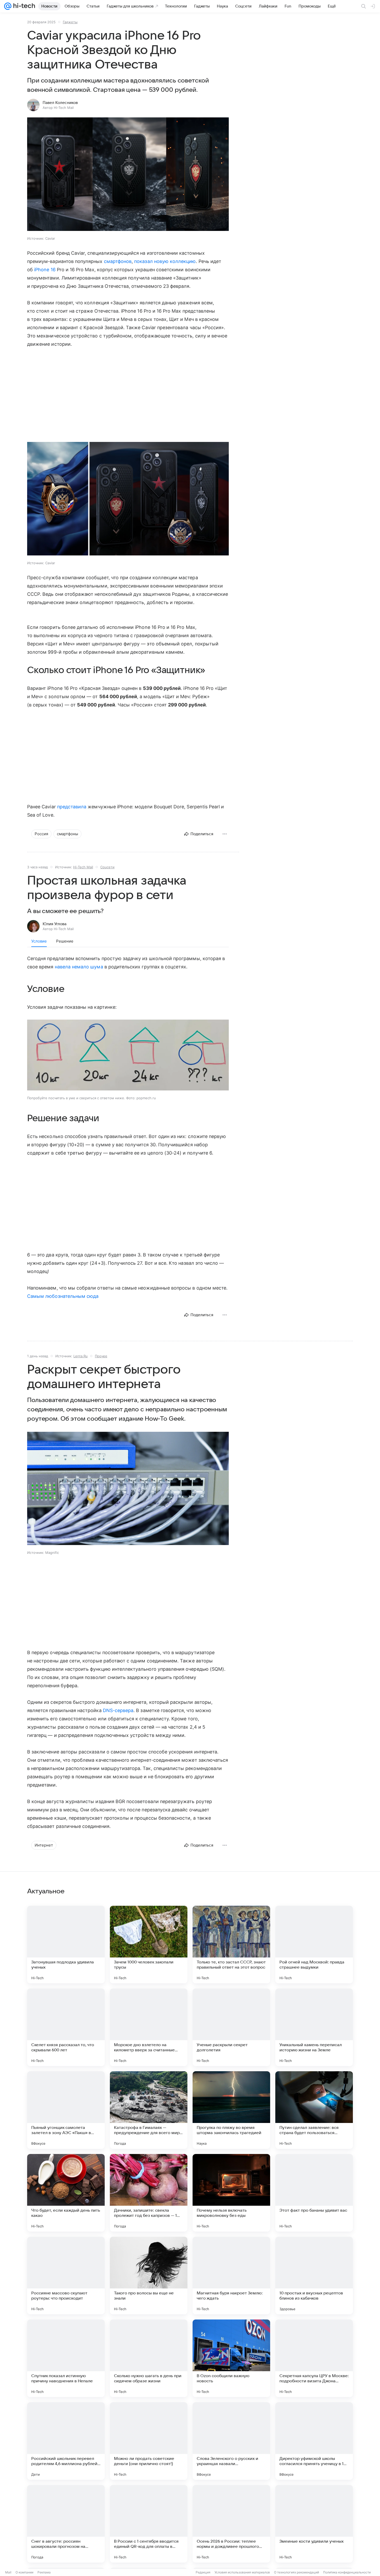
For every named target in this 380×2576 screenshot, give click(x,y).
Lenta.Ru (81, 1356)
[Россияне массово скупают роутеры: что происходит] (66, 2276)
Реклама (44, 2572)
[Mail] (8, 6)
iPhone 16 (45, 270)
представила (72, 807)
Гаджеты (70, 22)
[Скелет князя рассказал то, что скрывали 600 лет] (66, 2027)
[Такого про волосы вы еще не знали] (149, 2276)
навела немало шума (79, 967)
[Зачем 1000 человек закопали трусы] (149, 1945)
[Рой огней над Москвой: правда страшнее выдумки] (314, 1945)
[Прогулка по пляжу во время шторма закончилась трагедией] (231, 2110)
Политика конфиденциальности (347, 2572)
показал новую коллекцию (165, 261)
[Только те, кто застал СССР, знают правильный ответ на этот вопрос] (231, 1945)
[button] (128, 175)
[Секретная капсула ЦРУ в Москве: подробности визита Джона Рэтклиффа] (314, 2358)
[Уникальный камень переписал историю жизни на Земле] (314, 2027)
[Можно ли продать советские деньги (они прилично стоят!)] (149, 2441)
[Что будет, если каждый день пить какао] (66, 2193)
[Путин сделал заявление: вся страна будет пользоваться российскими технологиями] (314, 2110)
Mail (8, 2572)
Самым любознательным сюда (63, 1296)
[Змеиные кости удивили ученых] (314, 2524)
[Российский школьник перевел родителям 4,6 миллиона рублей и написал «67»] (66, 2441)
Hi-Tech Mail (83, 867)
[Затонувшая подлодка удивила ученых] (66, 1945)
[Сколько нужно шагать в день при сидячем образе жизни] (149, 2358)
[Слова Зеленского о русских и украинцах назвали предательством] (231, 2441)
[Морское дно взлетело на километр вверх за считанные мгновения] (149, 2027)
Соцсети (107, 867)
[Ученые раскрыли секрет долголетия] (231, 2027)
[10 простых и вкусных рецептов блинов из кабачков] (314, 2276)
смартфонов (118, 261)
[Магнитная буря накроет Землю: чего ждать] (231, 2276)
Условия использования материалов (242, 2572)
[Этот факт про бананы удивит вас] (314, 2193)
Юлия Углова (55, 924)
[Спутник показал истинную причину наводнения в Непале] (66, 2358)
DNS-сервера (118, 1710)
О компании (24, 2572)
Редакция (203, 2572)
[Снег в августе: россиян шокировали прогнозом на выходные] (66, 2524)
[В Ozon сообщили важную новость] (231, 2358)
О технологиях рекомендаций (297, 2572)
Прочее (101, 1356)
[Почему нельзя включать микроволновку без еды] (231, 2193)
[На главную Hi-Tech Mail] (23, 6)
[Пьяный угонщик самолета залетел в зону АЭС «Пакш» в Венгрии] (66, 2110)
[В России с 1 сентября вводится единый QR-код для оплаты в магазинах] (149, 2524)
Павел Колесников (60, 103)
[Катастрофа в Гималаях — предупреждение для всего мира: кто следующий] (149, 2110)
